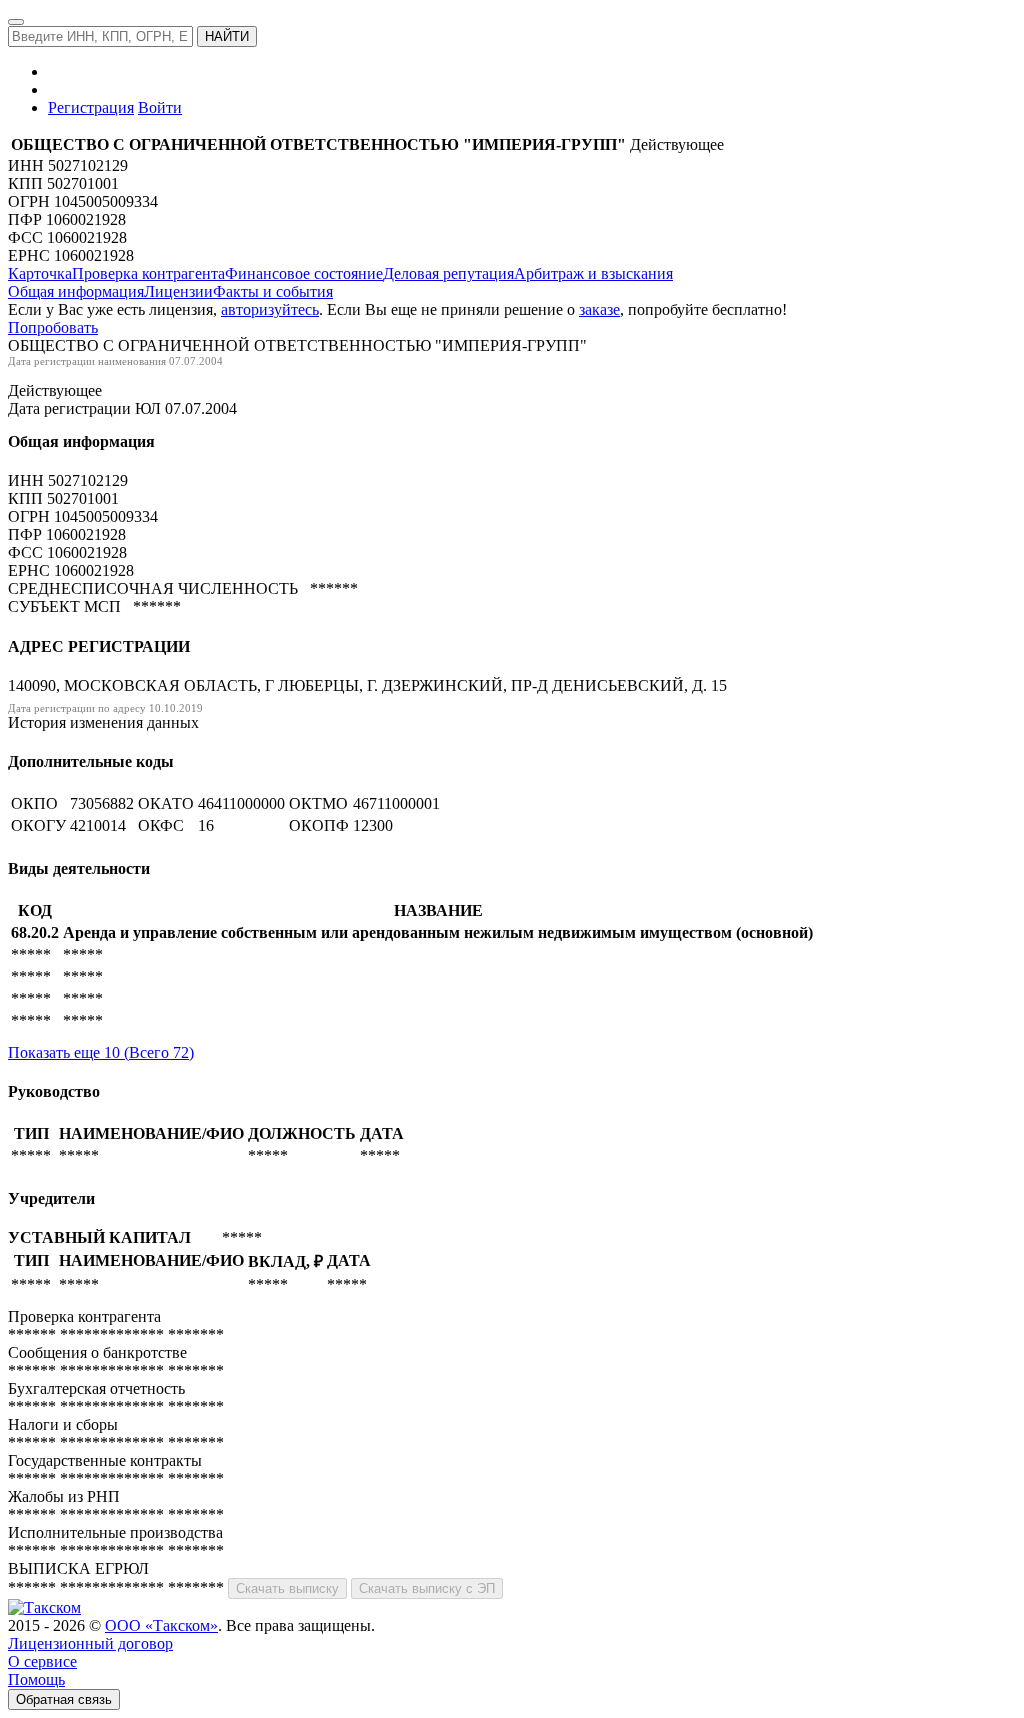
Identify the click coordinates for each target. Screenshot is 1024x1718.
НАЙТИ (227, 36)
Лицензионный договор (90, 1643)
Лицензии (178, 291)
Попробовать (53, 327)
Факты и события (273, 291)
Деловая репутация (448, 273)
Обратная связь (64, 1699)
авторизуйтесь (270, 309)
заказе (599, 309)
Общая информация (76, 291)
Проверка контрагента (148, 273)
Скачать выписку (287, 1588)
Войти (160, 107)
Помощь (36, 1679)
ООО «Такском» (161, 1625)
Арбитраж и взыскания (593, 273)
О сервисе (42, 1661)
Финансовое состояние (304, 273)
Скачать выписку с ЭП (427, 1588)
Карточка (40, 273)
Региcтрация (91, 107)
